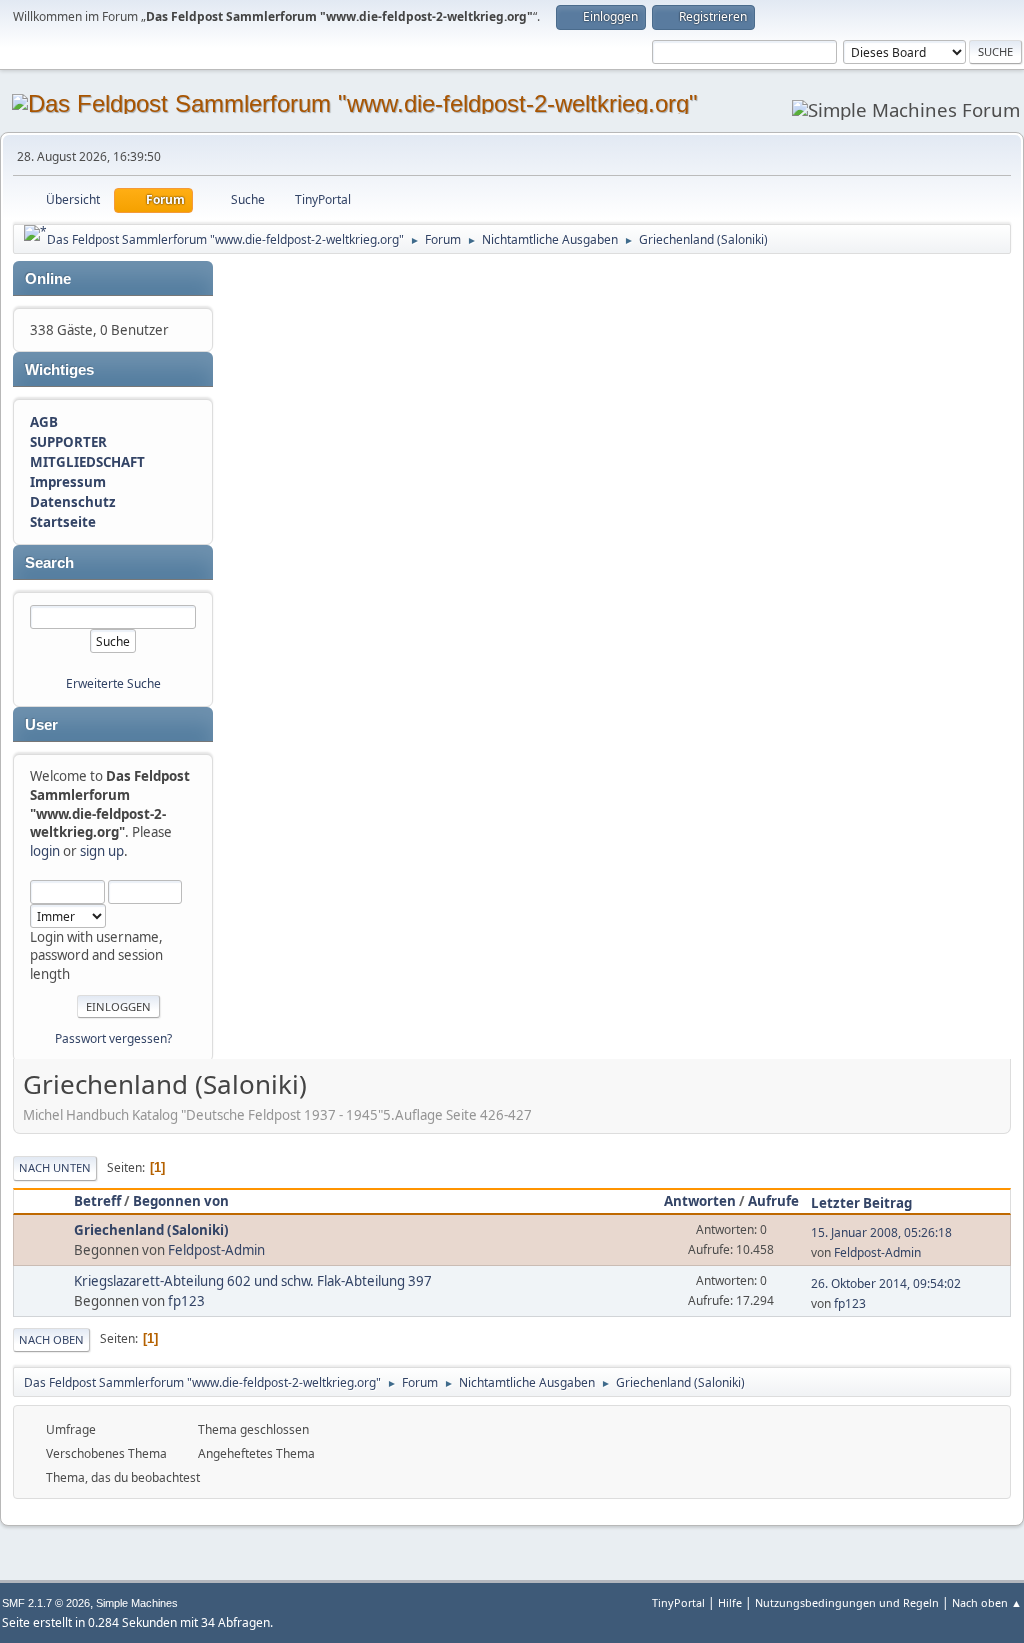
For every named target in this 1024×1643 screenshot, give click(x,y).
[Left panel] (35, 233)
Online (48, 279)
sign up (102, 851)
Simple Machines (137, 1603)
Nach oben (51, 1339)
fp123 (186, 1301)
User (41, 725)
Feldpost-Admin (216, 1250)
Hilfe (730, 1602)
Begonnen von (181, 1201)
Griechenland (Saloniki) (151, 1230)
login (45, 851)
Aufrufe (773, 1201)
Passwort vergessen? (113, 1038)
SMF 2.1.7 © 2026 (46, 1603)
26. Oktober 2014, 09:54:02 (886, 1283)
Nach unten (55, 1167)
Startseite (63, 522)
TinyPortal (678, 1602)
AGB (44, 422)
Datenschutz (73, 502)
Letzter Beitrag (861, 1203)
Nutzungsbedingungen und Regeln (847, 1602)
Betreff (97, 1201)
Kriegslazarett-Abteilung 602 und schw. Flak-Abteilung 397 (253, 1281)
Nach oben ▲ (987, 1602)
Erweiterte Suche (113, 683)
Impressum (68, 482)
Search (49, 563)
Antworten (700, 1201)
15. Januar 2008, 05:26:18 (881, 1232)
